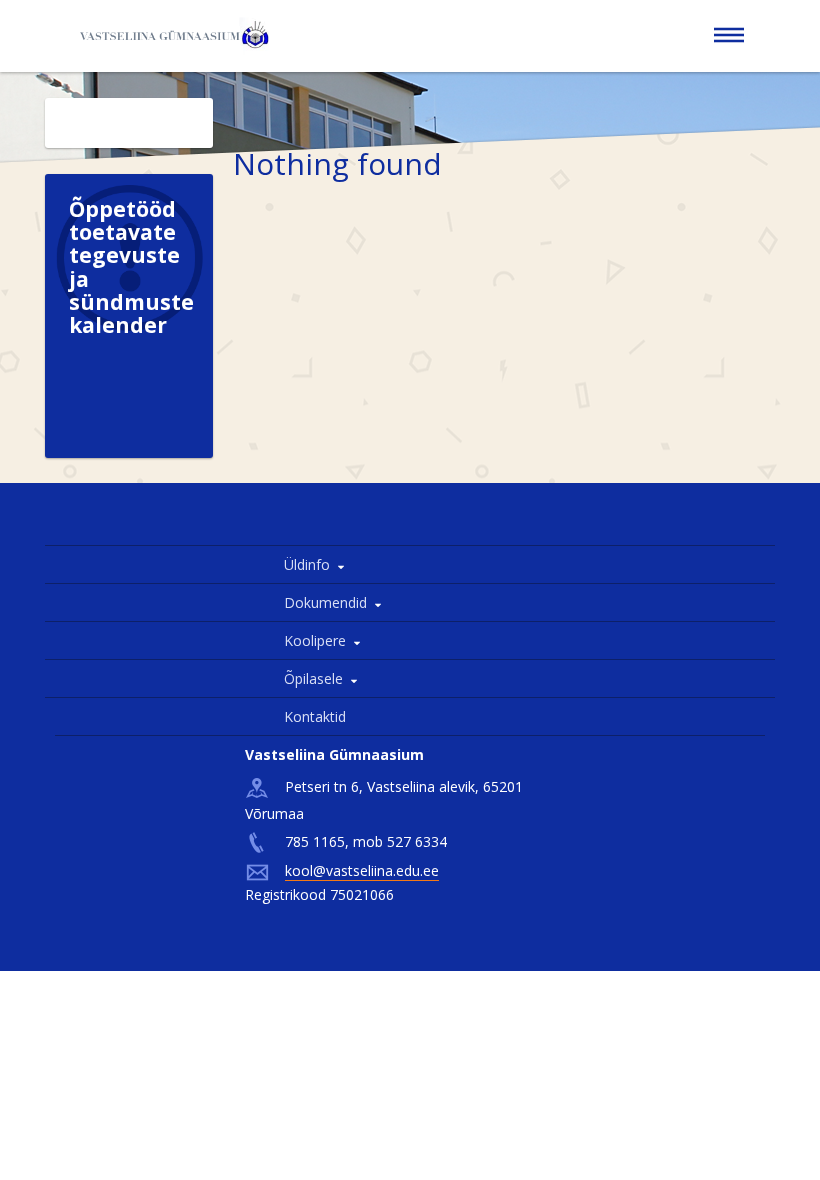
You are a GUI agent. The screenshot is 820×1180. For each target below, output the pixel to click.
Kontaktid (315, 716)
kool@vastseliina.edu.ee (362, 870)
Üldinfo (307, 564)
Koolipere (315, 640)
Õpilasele (313, 678)
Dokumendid (325, 602)
